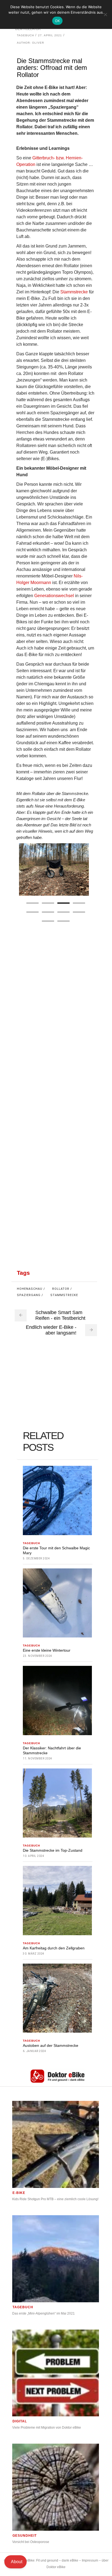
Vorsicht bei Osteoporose (31, 2542)
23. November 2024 (38, 1656)
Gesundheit (25, 2536)
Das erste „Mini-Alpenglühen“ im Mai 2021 (43, 2313)
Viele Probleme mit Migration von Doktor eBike (47, 2428)
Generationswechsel (54, 596)
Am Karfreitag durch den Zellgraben (54, 1948)
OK (57, 21)
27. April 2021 (50, 35)
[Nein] (105, 14)
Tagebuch (25, 35)
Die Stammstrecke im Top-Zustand (53, 1850)
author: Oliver (30, 43)
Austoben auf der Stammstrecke (51, 2045)
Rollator (61, 1289)
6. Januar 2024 (34, 2051)
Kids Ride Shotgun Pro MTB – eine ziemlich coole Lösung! (55, 2199)
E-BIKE (19, 2193)
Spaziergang (29, 1295)
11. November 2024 (38, 1758)
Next (83, 869)
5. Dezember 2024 (36, 1558)
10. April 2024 (33, 1856)
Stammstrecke (74, 292)
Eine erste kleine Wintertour (47, 1650)
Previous (25, 869)
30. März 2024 (34, 1954)
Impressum (90, 2560)
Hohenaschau (30, 1289)
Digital (20, 2421)
